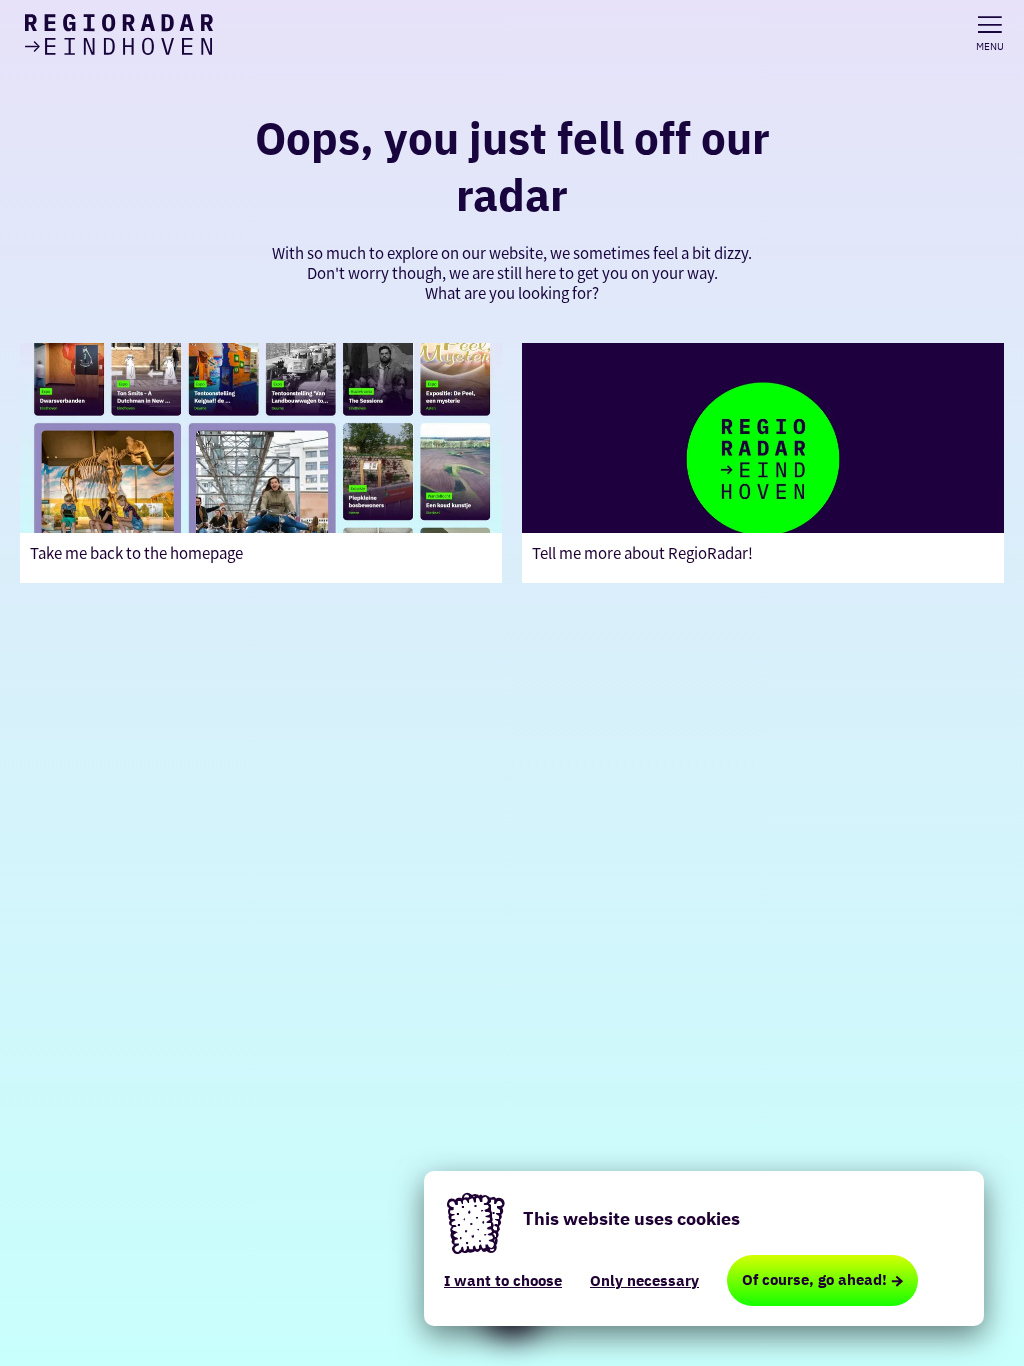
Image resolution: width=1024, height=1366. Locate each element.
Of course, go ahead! (814, 1279)
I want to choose (503, 1280)
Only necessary (644, 1280)
